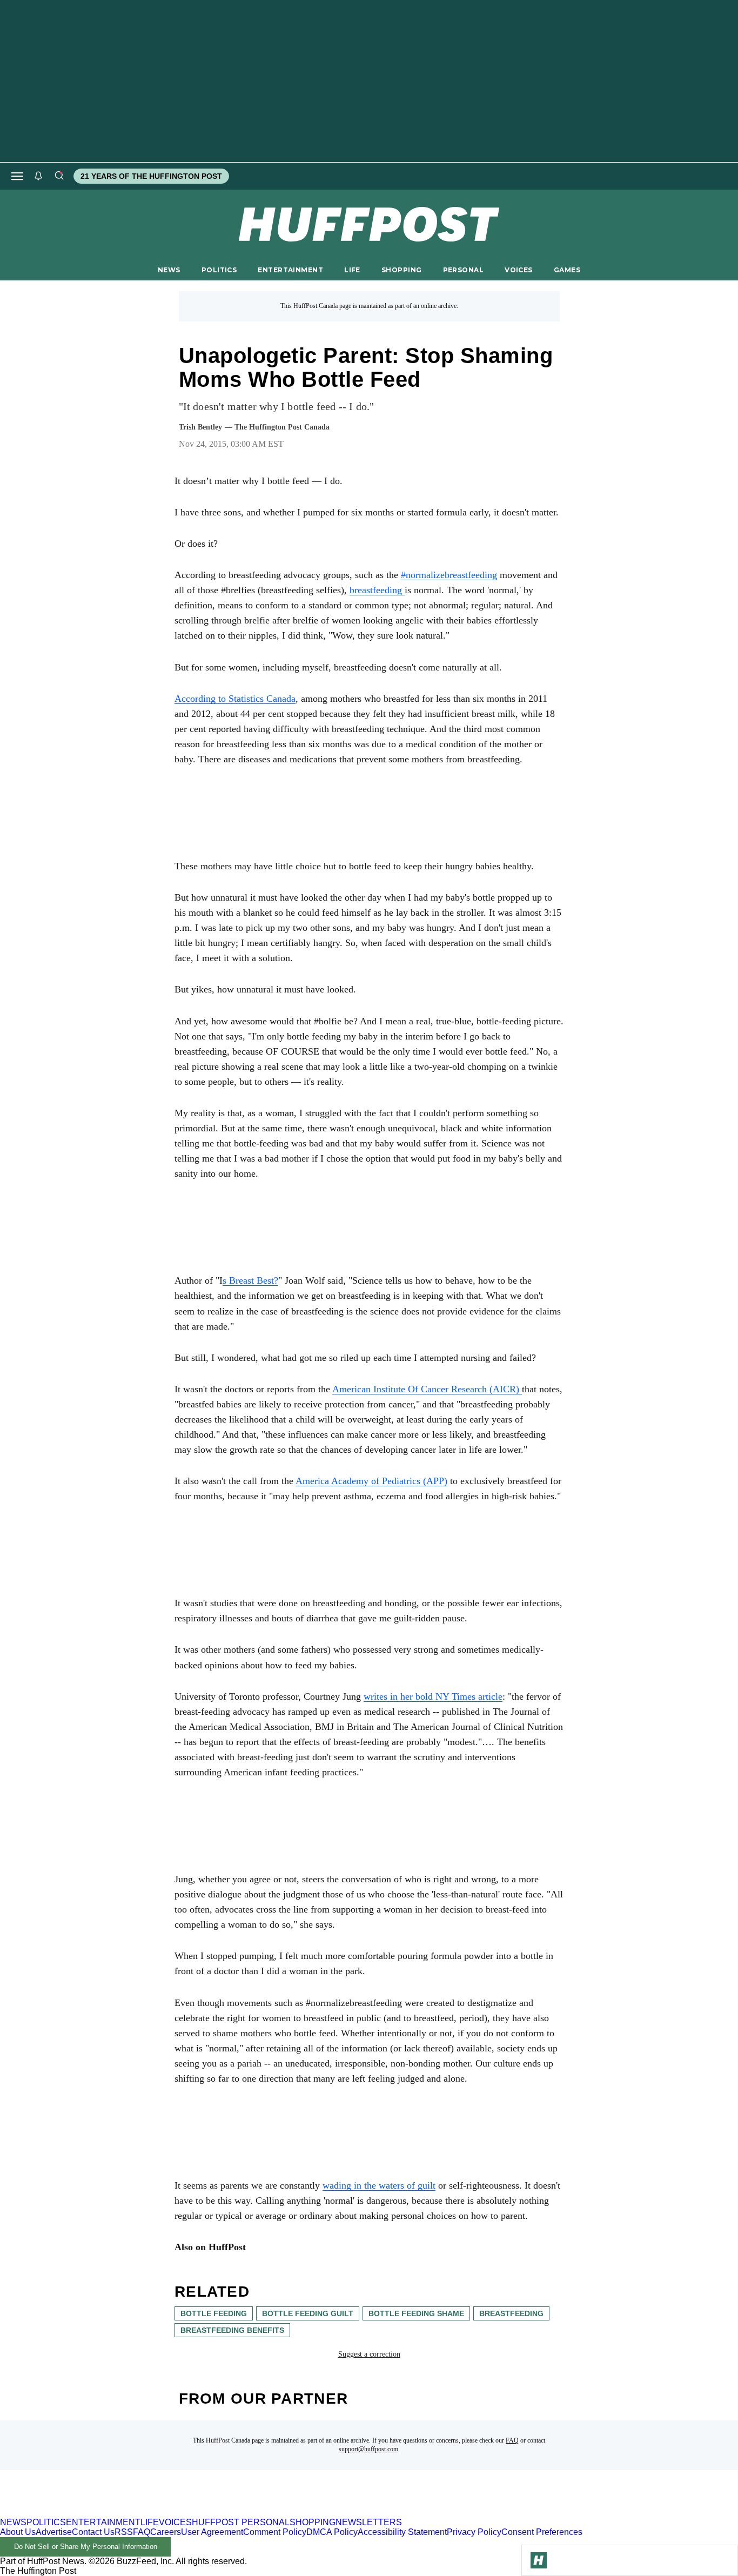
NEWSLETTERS (369, 2522)
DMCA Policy (332, 2532)
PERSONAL (463, 270)
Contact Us (93, 2532)
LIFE (352, 270)
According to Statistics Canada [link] (235, 699)
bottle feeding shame (416, 2313)
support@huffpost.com (368, 2449)
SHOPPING (401, 270)
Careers (166, 2532)
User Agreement (212, 2532)
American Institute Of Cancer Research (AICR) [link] (427, 1389)
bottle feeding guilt (308, 2313)
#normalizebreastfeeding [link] (449, 575)
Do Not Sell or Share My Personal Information (86, 2547)
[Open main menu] (17, 176)
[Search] (59, 176)
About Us (18, 2532)
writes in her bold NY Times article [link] (433, 1696)
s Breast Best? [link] (250, 1280)
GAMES (567, 270)
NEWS (169, 270)
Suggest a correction (369, 2354)
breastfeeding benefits (232, 2330)
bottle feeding (214, 2313)
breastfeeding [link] (377, 590)
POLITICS (219, 270)
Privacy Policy (474, 2532)
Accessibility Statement (402, 2532)
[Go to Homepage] (539, 2560)
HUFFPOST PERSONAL (241, 2522)
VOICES (519, 270)
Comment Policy (275, 2532)
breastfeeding (511, 2313)
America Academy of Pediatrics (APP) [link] (371, 1481)
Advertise (54, 2532)
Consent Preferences (542, 2532)
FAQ (512, 2440)
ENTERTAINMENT (290, 270)
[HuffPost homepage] (139, 2513)
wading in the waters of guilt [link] (379, 2185)
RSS (124, 2532)
